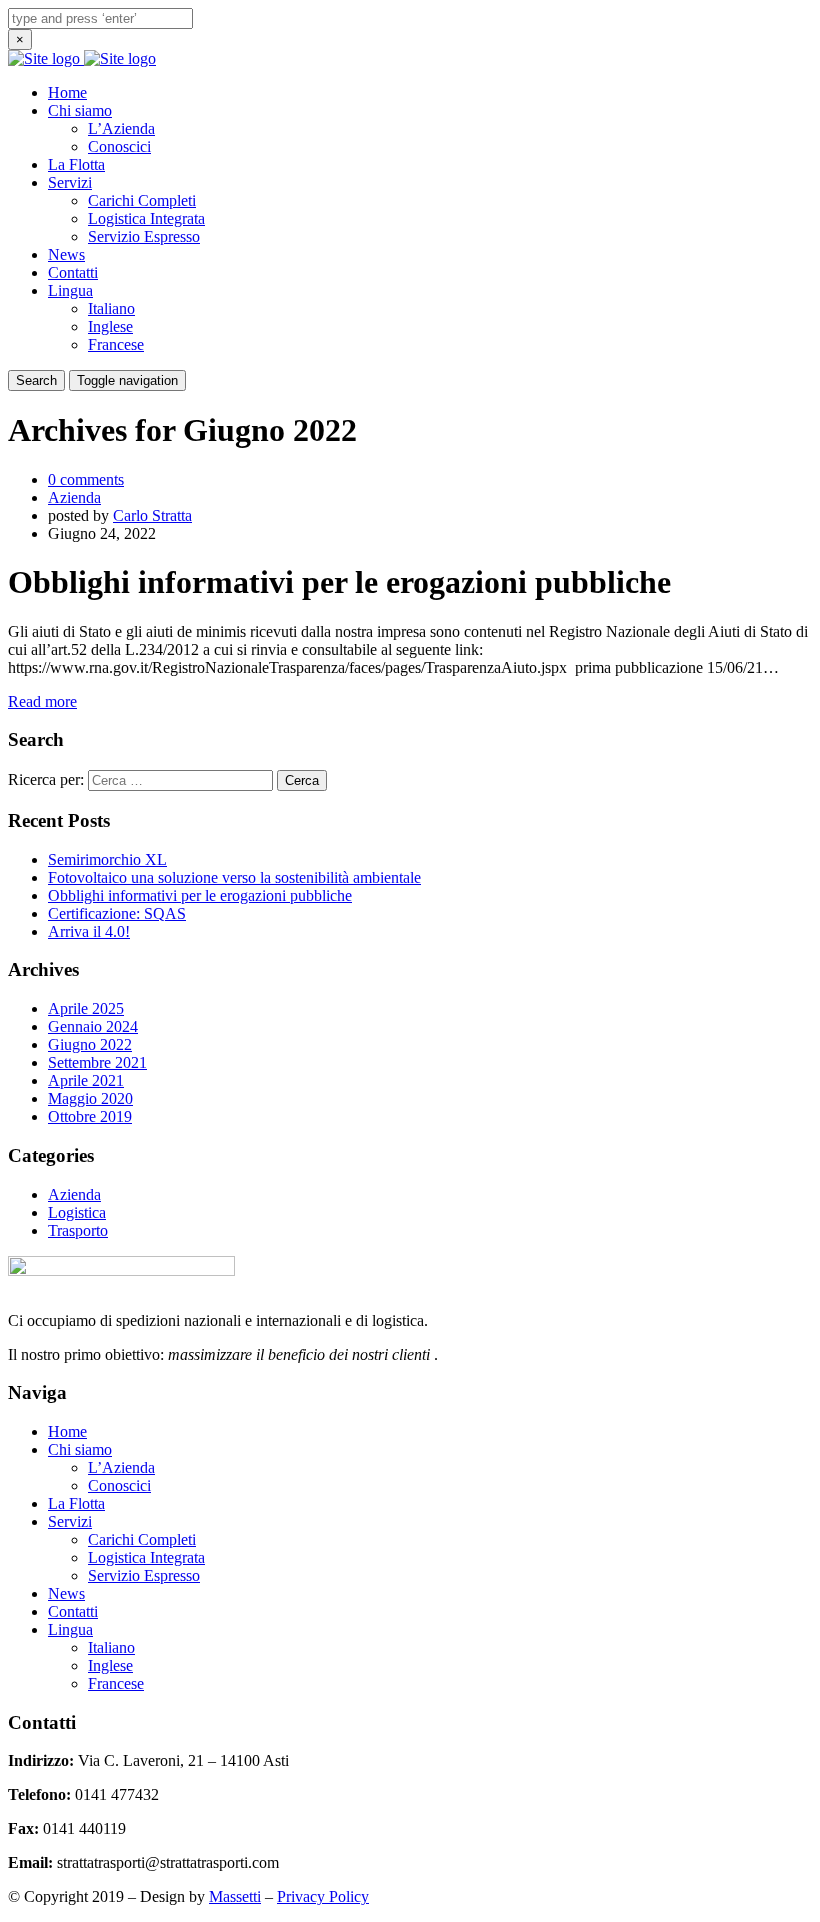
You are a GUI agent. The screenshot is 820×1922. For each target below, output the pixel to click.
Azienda (74, 497)
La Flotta (76, 164)
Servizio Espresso (144, 236)
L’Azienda (121, 128)
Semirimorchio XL (107, 859)
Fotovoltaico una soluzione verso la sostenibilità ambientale (234, 877)
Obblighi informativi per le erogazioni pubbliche (200, 895)
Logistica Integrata (146, 218)
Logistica (77, 1212)
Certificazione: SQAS (117, 913)
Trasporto (78, 1230)
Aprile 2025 (86, 1008)
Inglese (110, 326)
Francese (116, 344)
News (66, 254)
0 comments (86, 479)
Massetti (235, 1896)
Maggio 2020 (90, 1098)
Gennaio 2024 (93, 1026)
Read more (42, 701)
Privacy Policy (323, 1896)
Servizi (70, 182)
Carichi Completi (142, 200)
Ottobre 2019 (90, 1116)
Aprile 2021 (86, 1080)
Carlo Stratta (152, 515)
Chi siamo (80, 110)
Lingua (70, 290)
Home (67, 92)
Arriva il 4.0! (89, 931)
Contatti (73, 272)
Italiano (111, 308)
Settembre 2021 (97, 1062)
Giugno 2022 (90, 1044)
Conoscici (119, 146)
